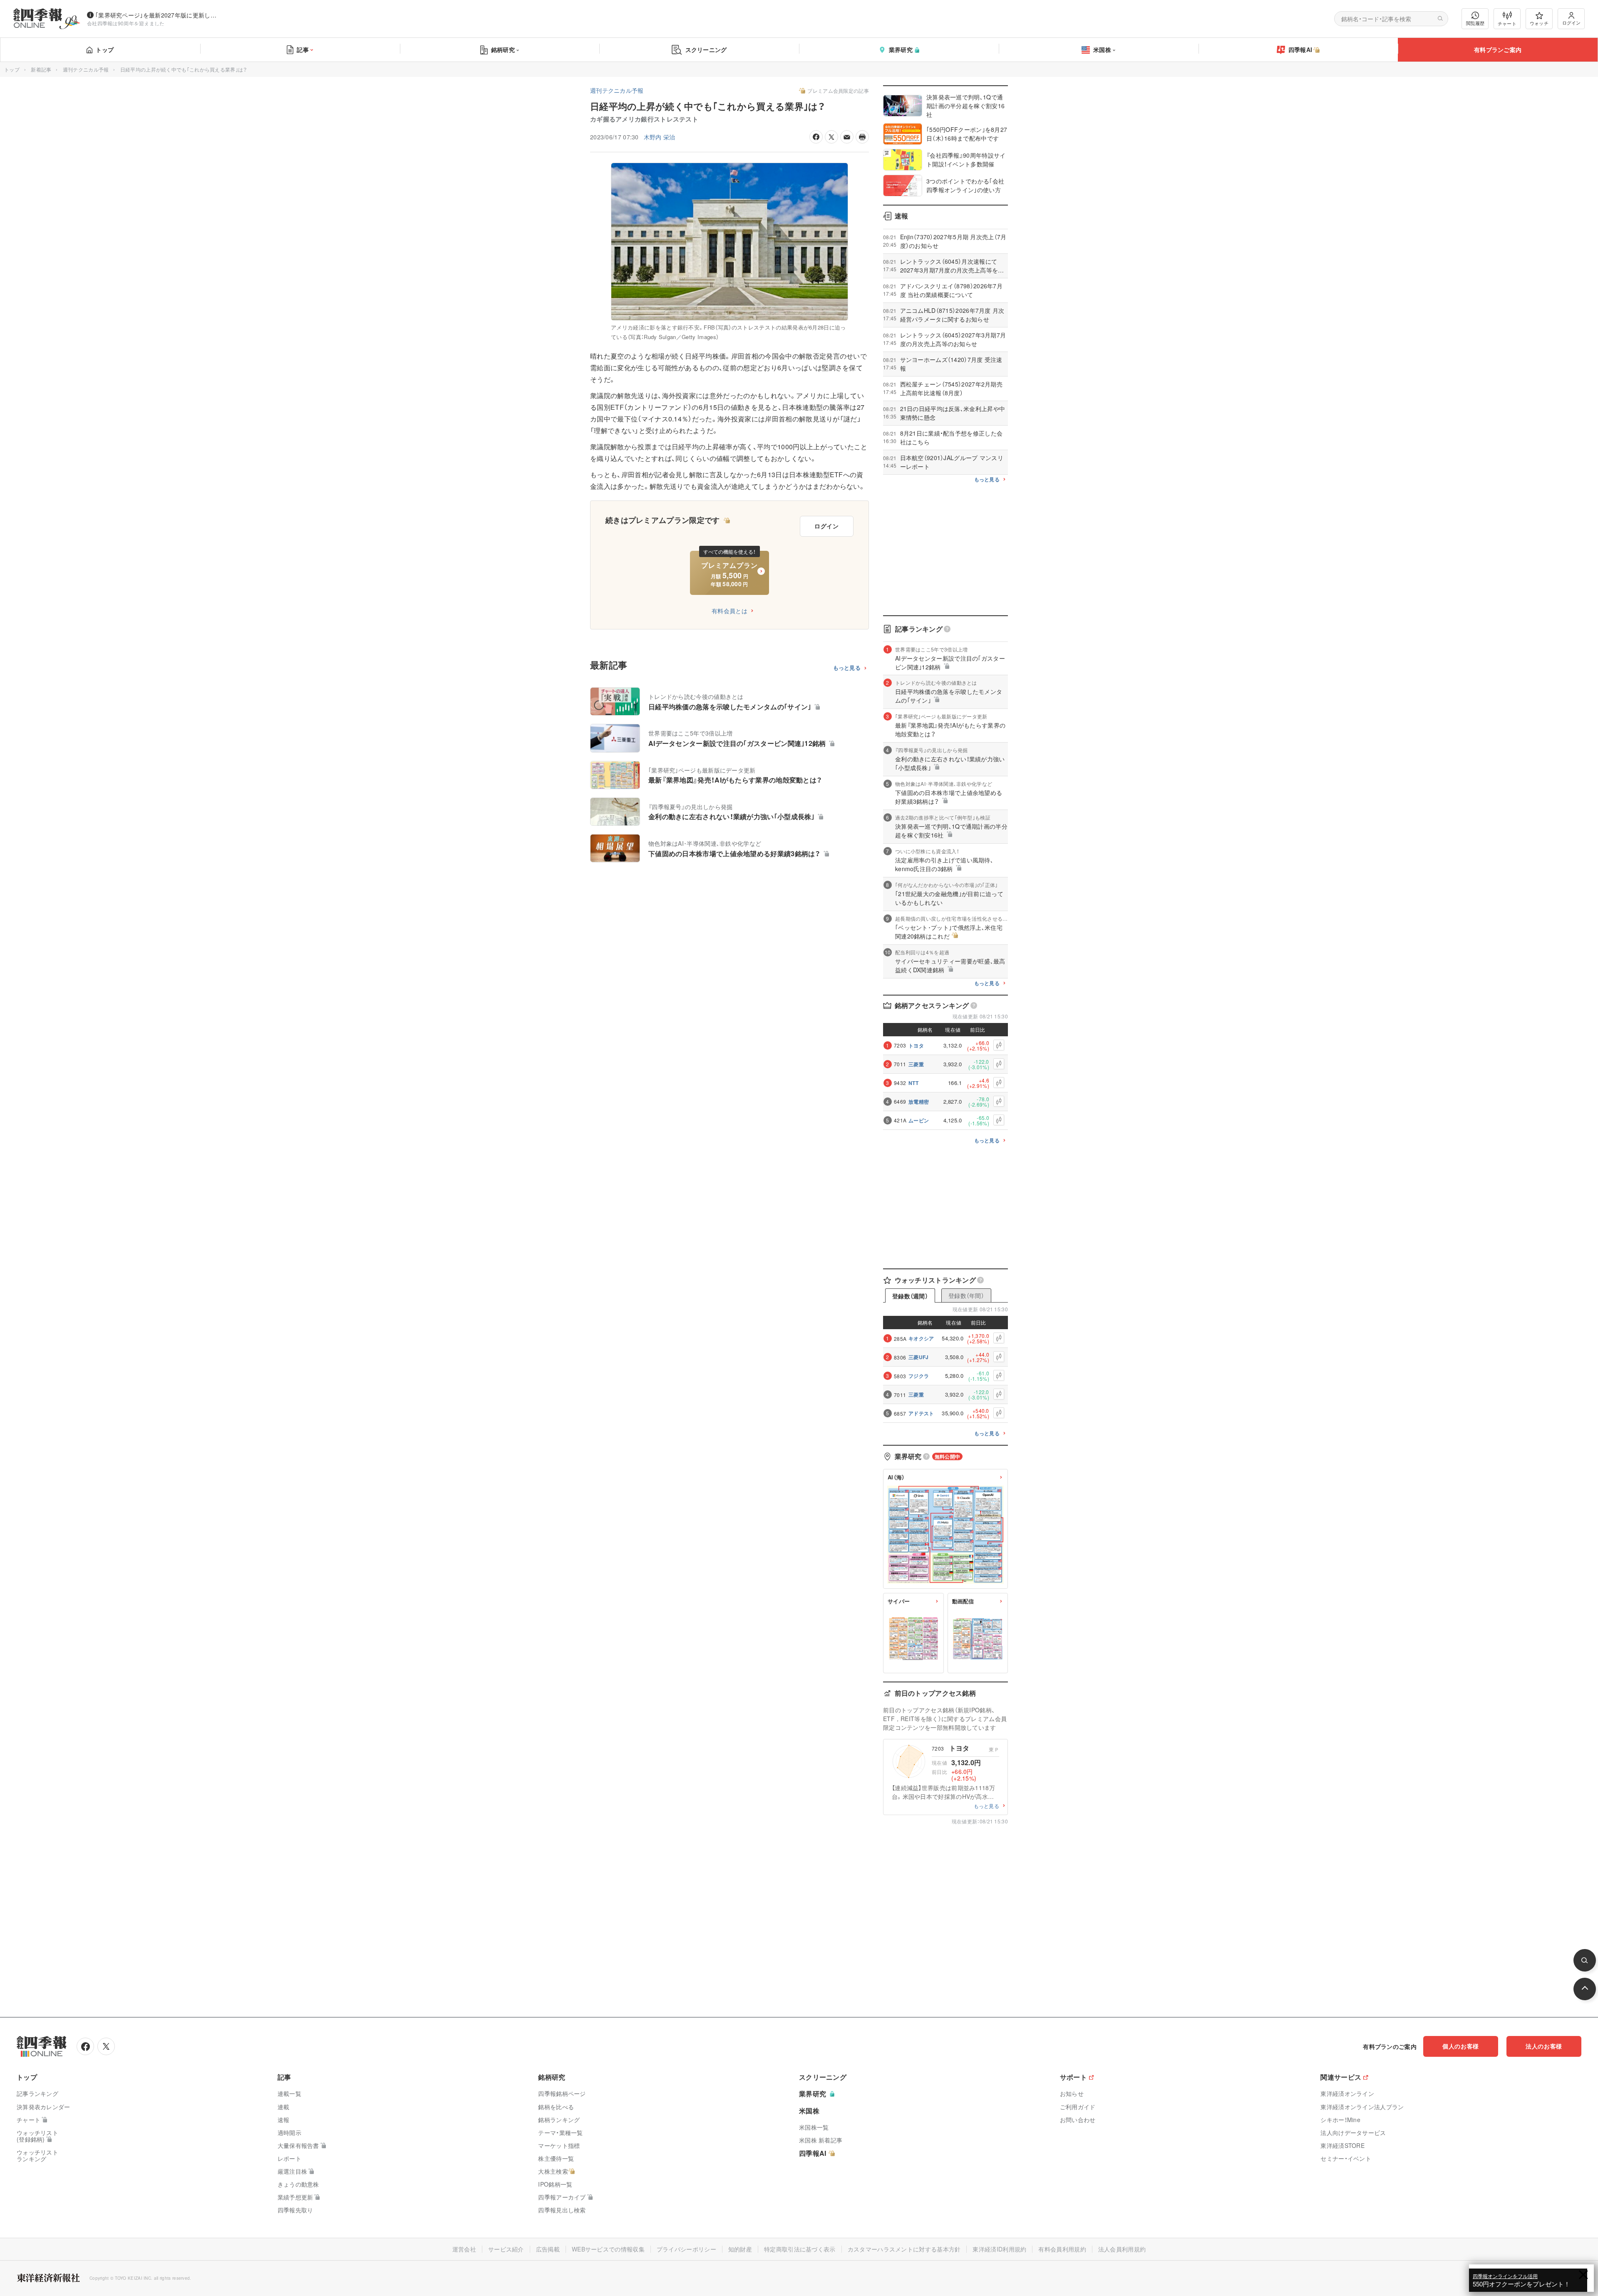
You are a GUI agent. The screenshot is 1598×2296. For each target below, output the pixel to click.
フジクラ (919, 1376)
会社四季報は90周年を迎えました (126, 23)
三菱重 (916, 1064)
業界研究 (901, 50)
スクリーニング (706, 50)
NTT (913, 1083)
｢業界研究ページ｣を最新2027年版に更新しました (158, 15)
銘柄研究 (503, 50)
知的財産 (740, 2249)
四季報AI (1300, 50)
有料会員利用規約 (1062, 2249)
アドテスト (921, 1413)
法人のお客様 (1544, 2046)
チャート (1507, 23)
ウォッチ (1539, 23)
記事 (303, 50)
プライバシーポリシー (686, 2249)
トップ (105, 50)
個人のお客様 (1461, 2046)
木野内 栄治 (660, 137)
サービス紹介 (506, 2249)
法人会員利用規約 (1122, 2249)
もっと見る (847, 668)
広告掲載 (548, 2249)
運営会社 (464, 2249)
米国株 (1102, 50)
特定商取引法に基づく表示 (800, 2249)
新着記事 (41, 69)
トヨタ (916, 1045)
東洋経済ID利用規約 (999, 2249)
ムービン (919, 1120)
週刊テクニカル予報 (86, 69)
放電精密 (919, 1102)
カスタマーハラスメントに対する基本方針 (904, 2249)
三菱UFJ (919, 1357)
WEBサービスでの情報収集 (608, 2249)
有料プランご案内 (1498, 50)
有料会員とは (730, 611)
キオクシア (921, 1338)
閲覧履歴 (1475, 23)
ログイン (1571, 22)
